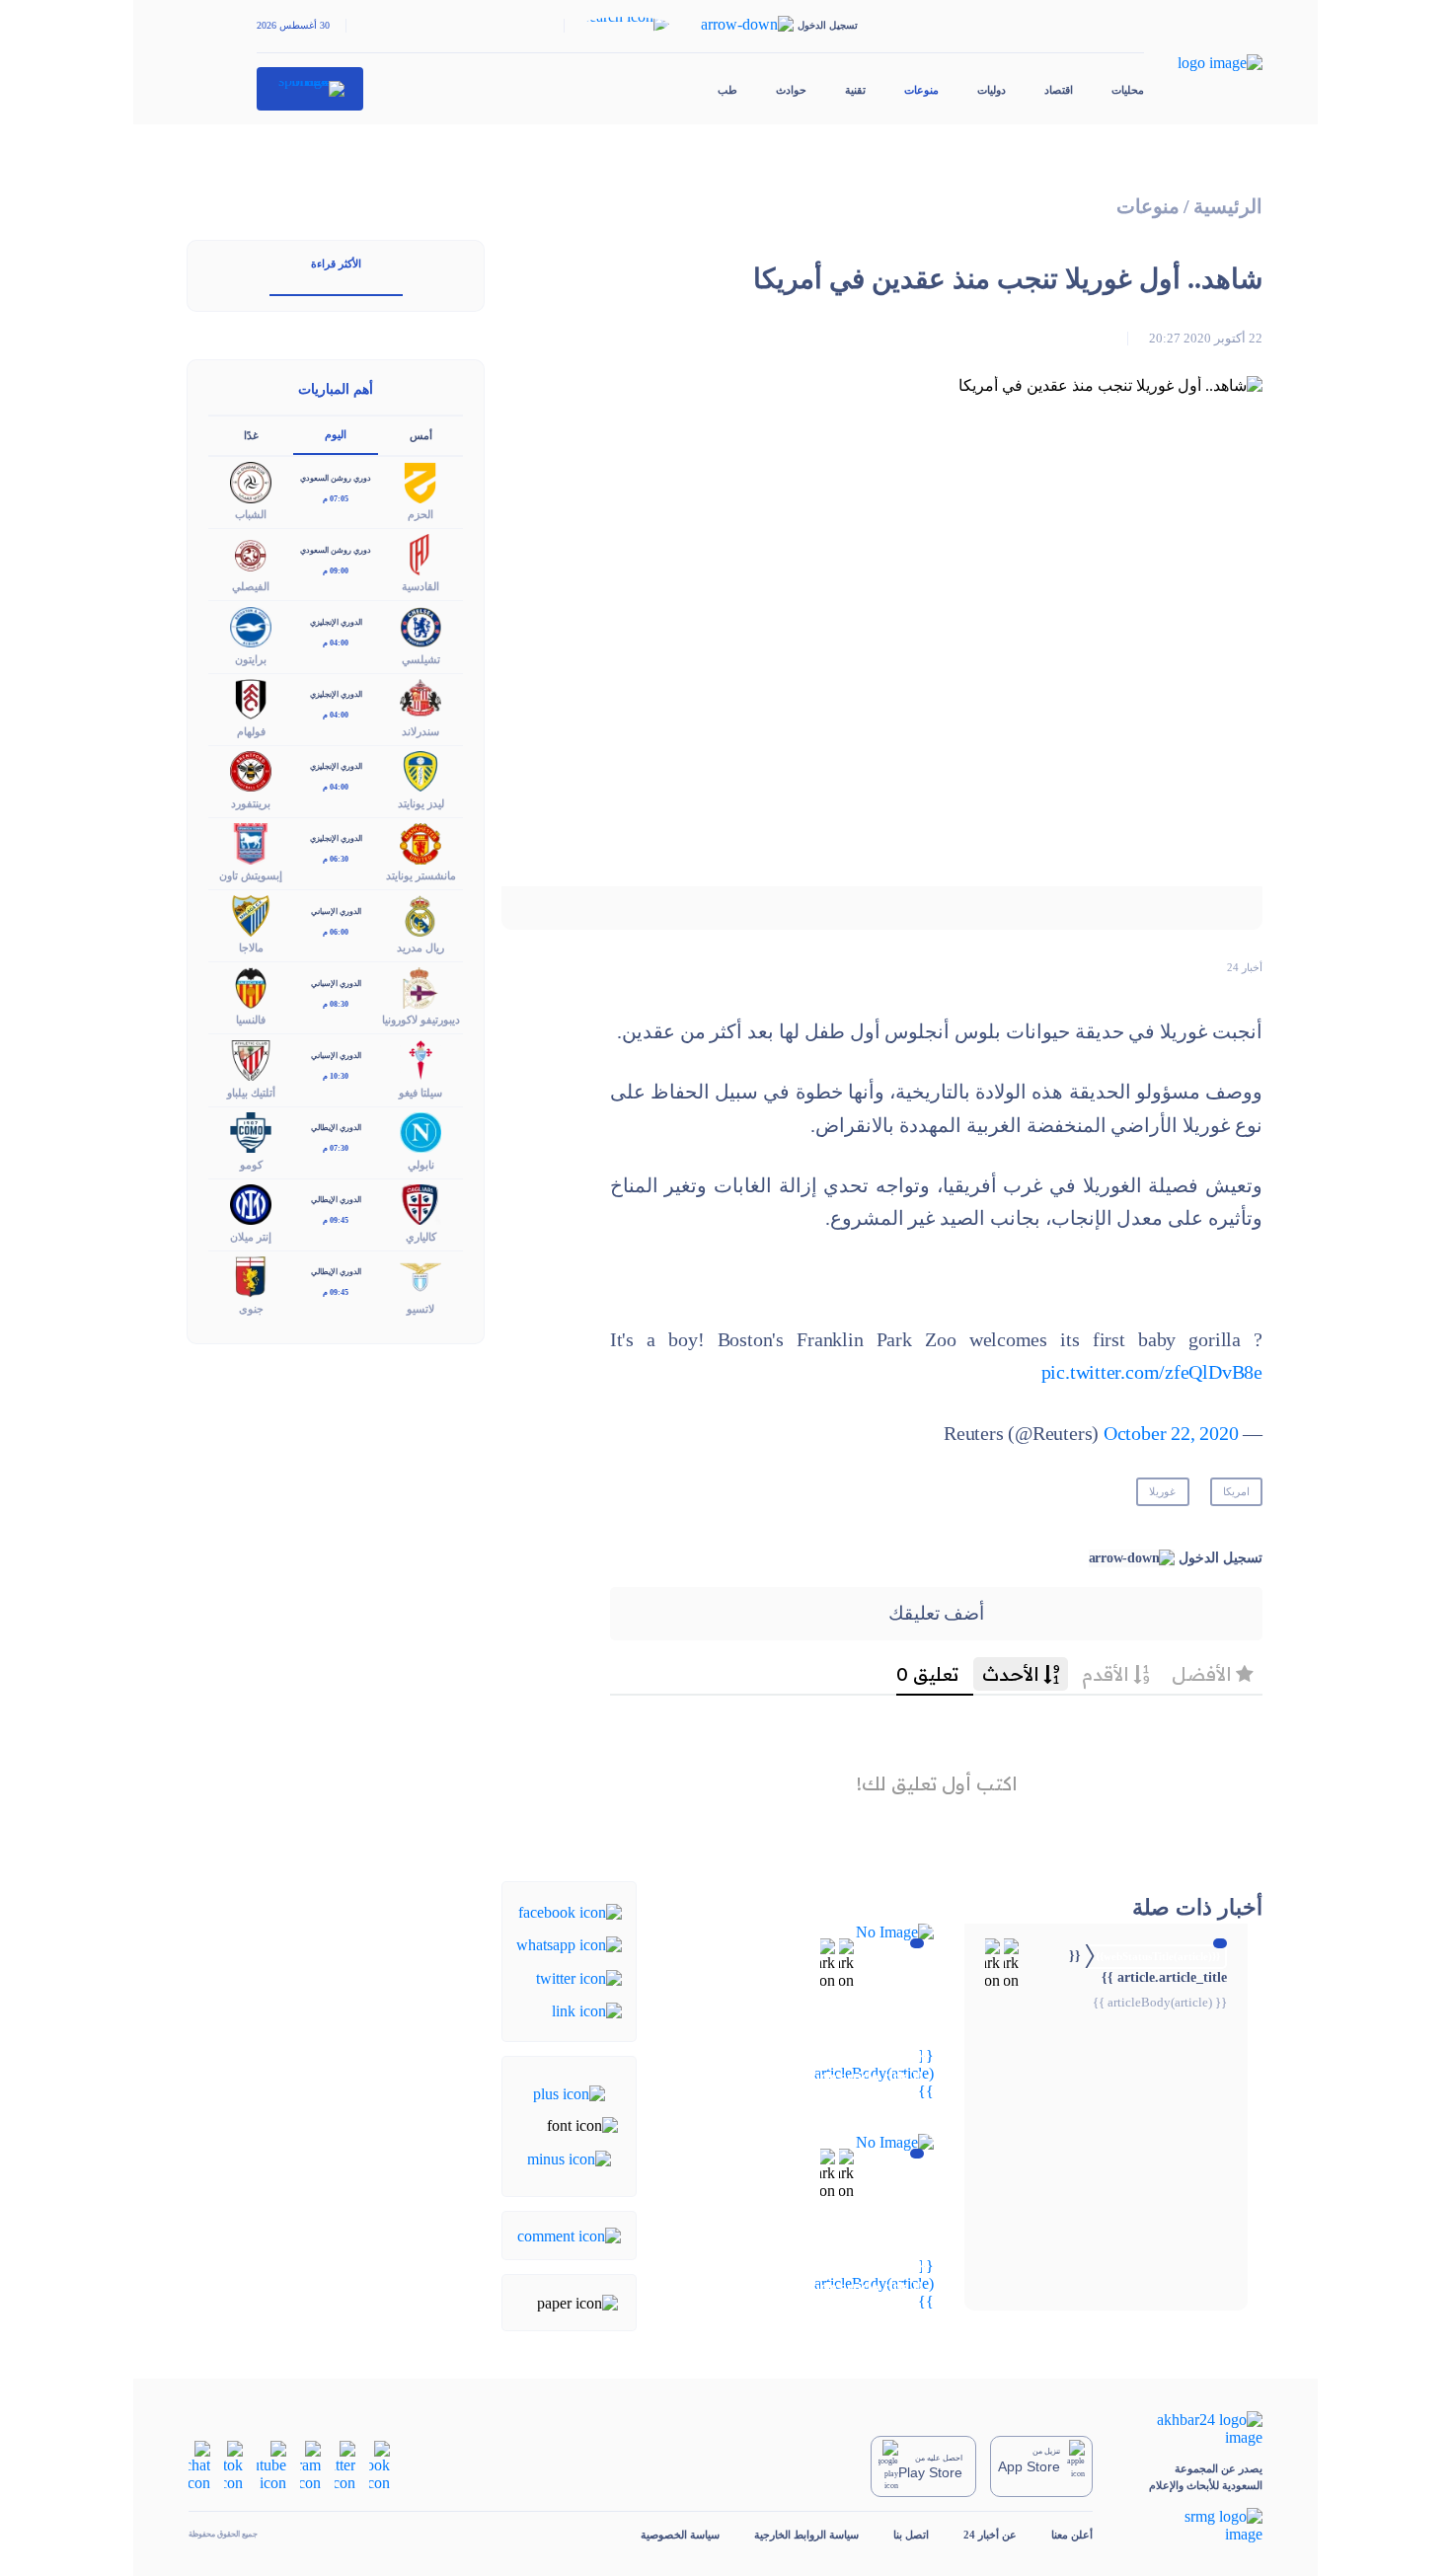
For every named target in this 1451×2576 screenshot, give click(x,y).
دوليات (992, 90)
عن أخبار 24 (990, 2535)
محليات (1128, 90)
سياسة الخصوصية (680, 2535)
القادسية (420, 586)
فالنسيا (251, 1020)
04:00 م (336, 643)
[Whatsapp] (569, 1944)
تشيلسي (421, 659)
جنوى (251, 1309)
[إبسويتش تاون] (251, 841)
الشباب (251, 514)
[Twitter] (579, 1976)
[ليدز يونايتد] (420, 769)
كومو (251, 1165)
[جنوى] (251, 1275)
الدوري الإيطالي (336, 1128)
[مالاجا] (251, 914)
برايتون (251, 659)
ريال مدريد (420, 947)
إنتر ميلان (251, 1237)
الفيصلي (251, 586)
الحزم (420, 514)
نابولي (421, 1165)
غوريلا (1162, 1491)
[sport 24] (310, 89)
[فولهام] (251, 697)
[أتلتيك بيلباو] (251, 1059)
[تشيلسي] (420, 625)
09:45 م (336, 1220)
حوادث (791, 90)
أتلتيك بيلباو (251, 1093)
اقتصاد (1059, 90)
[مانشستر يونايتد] (420, 841)
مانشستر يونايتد (421, 875)
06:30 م (336, 859)
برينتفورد (251, 803)
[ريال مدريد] (420, 914)
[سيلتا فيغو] (420, 1059)
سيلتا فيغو (420, 1093)
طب (727, 90)
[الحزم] (420, 481)
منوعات (921, 90)
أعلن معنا (1072, 2535)
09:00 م (336, 571)
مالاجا (251, 947)
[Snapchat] (199, 2465)
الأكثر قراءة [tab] (336, 264)
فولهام (251, 731)
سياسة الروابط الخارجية (806, 2535)
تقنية (855, 90)
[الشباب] (251, 481)
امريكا (1236, 1491)
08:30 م (336, 1004)
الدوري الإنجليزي (336, 622)
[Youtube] (271, 2465)
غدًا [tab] (251, 435)
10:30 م (336, 1076)
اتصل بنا (911, 2535)
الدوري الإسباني (336, 911)
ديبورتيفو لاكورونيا (421, 1020)
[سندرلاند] (420, 697)
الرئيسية (1228, 207)
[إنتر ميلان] (251, 1203)
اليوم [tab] (336, 434)
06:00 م (336, 932)
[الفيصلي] (251, 553)
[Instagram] (310, 2465)
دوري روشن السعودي (336, 478)
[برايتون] (251, 625)
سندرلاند (420, 731)
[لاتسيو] (420, 1275)
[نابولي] (420, 1131)
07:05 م (336, 499)
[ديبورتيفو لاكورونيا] (420, 986)
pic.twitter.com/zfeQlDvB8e (1152, 1372)
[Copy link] (587, 2010)
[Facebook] (570, 1911)
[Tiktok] (233, 2465)
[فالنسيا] (251, 986)
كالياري (421, 1237)
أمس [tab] (421, 435)
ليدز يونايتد (421, 803)
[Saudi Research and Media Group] (1195, 2526)
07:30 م (336, 1148)
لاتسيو (420, 1309)
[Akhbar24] (1195, 2429)
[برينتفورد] (251, 769)
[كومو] (251, 1131)
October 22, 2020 (1171, 1434)
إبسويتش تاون (251, 875)
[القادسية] (420, 553)
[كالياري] (420, 1203)
